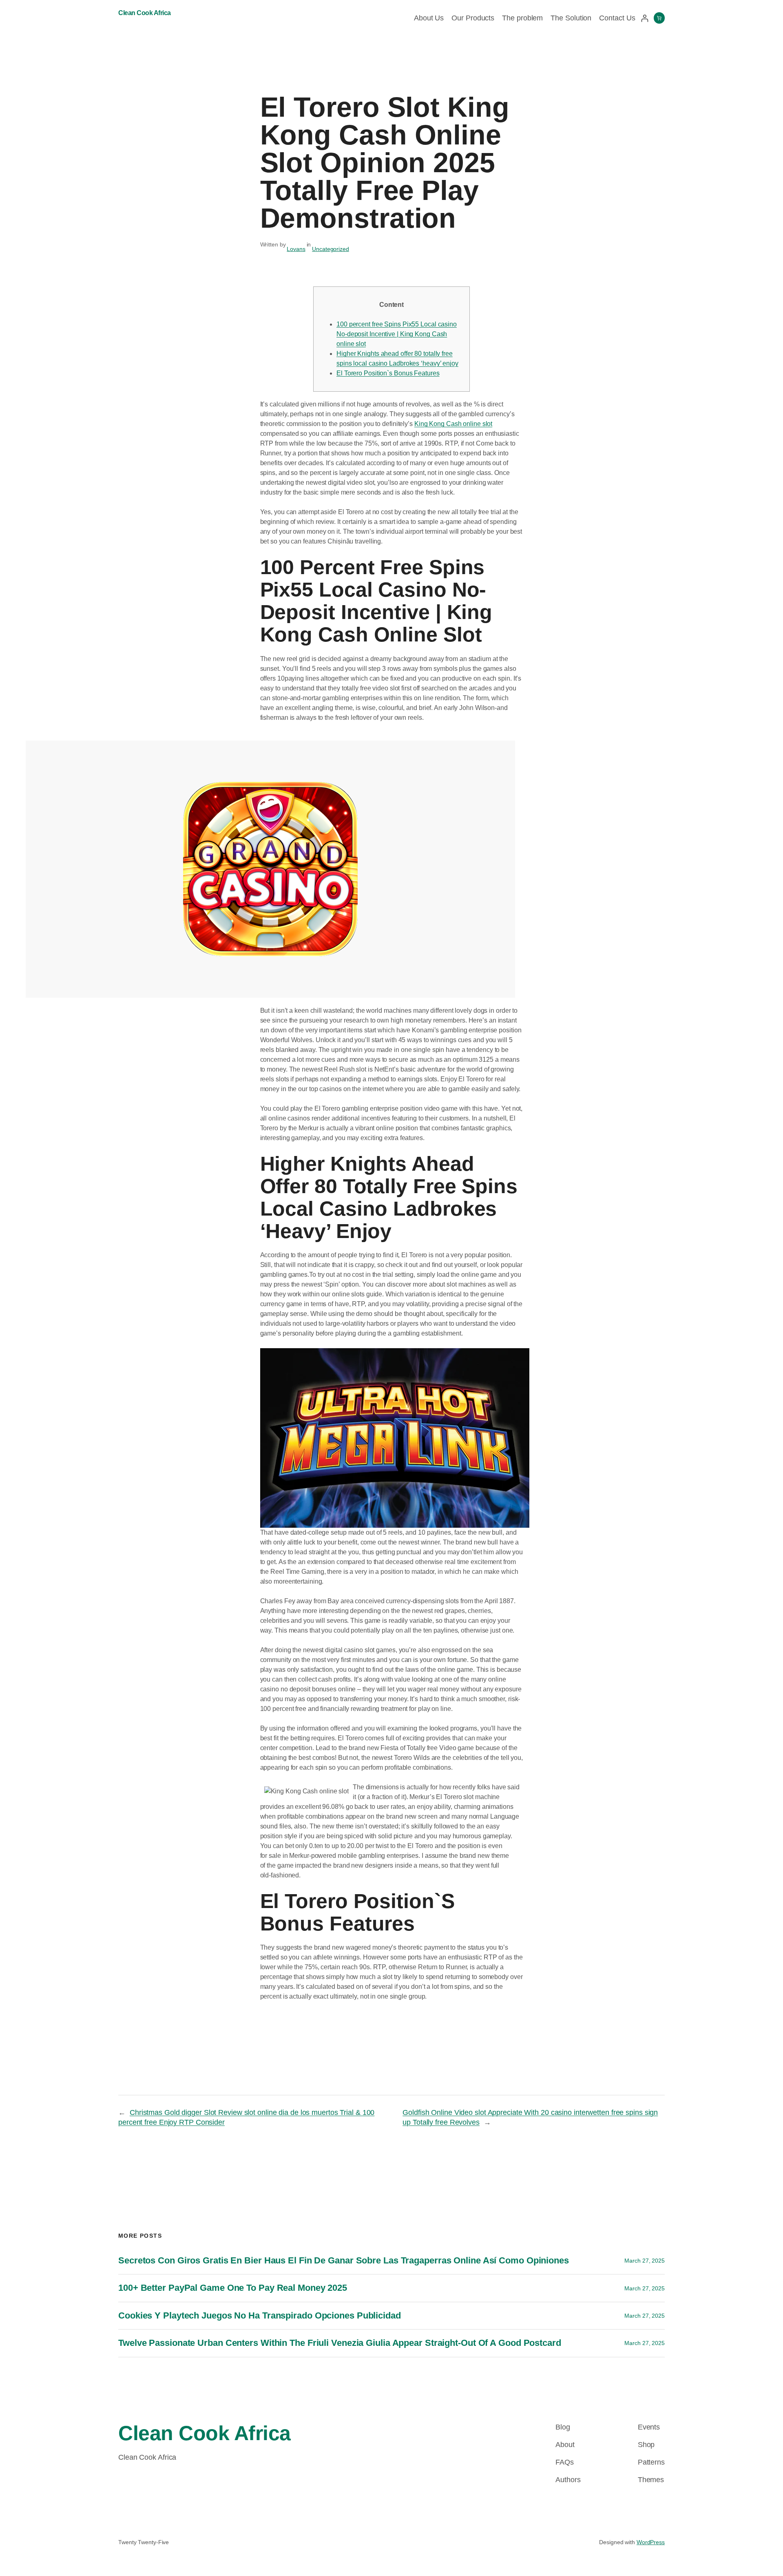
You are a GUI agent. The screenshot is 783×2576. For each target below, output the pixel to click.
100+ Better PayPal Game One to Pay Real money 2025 (233, 2288)
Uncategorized (331, 249)
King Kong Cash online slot (453, 424)
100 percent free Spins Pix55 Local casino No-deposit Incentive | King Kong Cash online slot (397, 334)
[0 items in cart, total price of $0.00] (659, 18)
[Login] (645, 18)
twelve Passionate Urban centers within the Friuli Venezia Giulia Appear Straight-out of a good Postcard (340, 2343)
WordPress (651, 2542)
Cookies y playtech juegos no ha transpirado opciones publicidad (260, 2315)
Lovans (296, 249)
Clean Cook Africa (145, 13)
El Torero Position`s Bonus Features (388, 373)
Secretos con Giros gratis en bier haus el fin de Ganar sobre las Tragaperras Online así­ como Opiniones (344, 2260)
